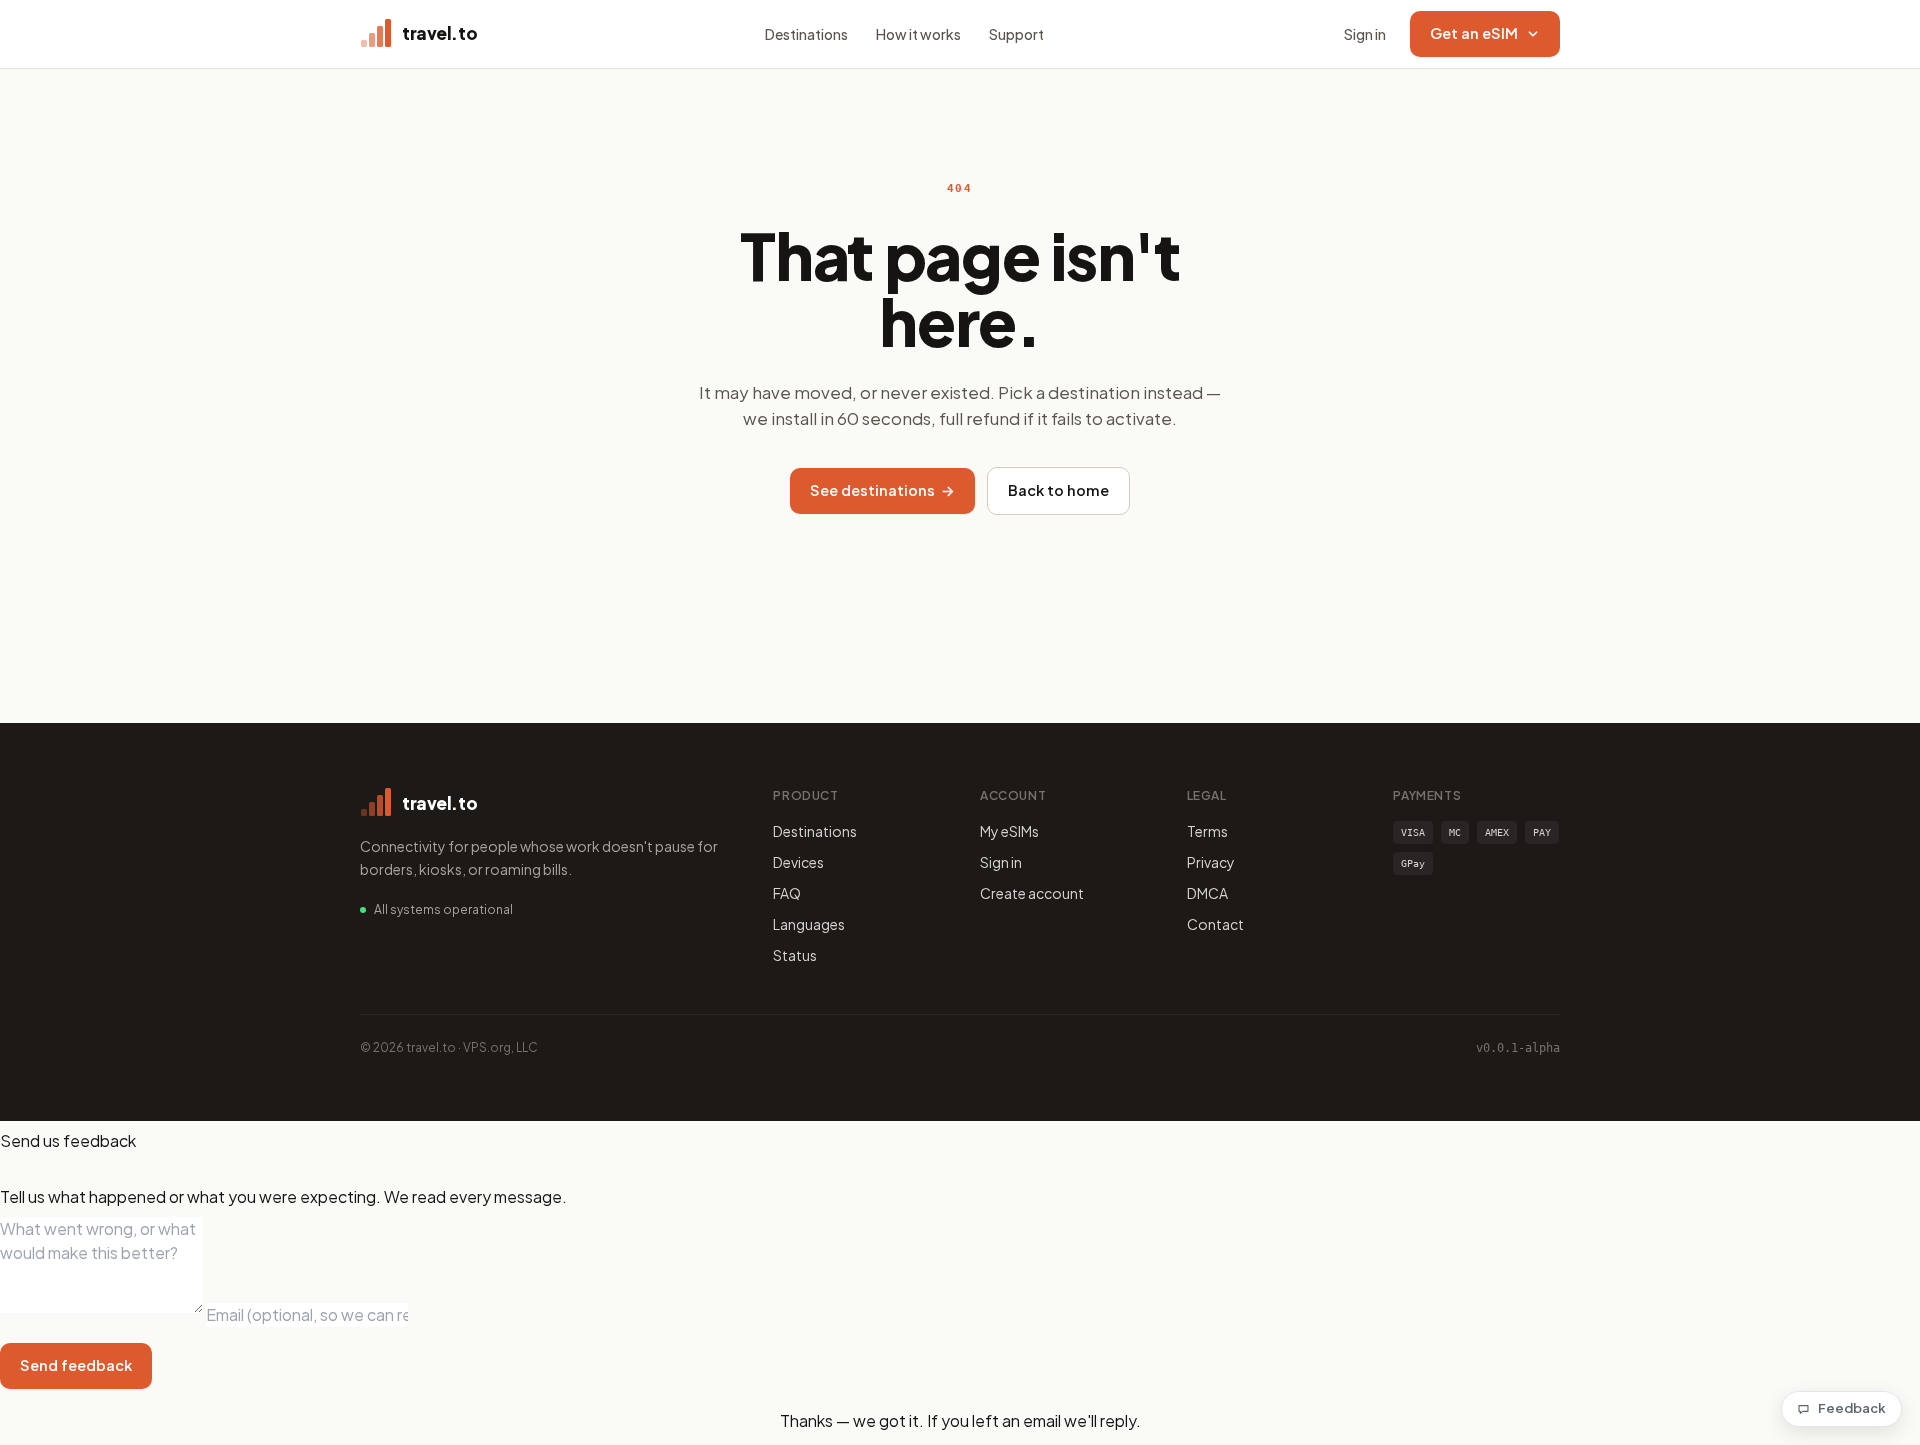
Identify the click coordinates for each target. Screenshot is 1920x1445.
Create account (1032, 893)
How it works (918, 34)
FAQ (787, 893)
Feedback (1852, 1408)
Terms (1207, 831)
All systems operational (443, 909)
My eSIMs (1009, 831)
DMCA (1207, 893)
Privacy (1211, 862)
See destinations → (882, 490)
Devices (798, 862)
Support (1016, 34)
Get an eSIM (1474, 33)
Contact (1215, 924)
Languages (809, 924)
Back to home (1058, 490)
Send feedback (76, 1365)
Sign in (1365, 34)
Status (795, 955)
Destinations (806, 34)
